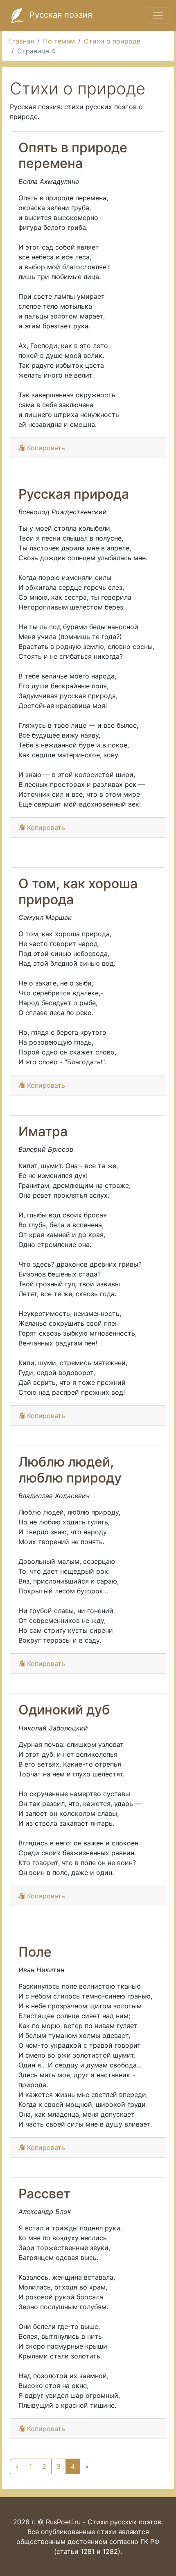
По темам (59, 41)
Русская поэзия (60, 15)
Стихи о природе (112, 41)
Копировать (45, 448)
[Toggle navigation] (158, 16)
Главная (21, 41)
